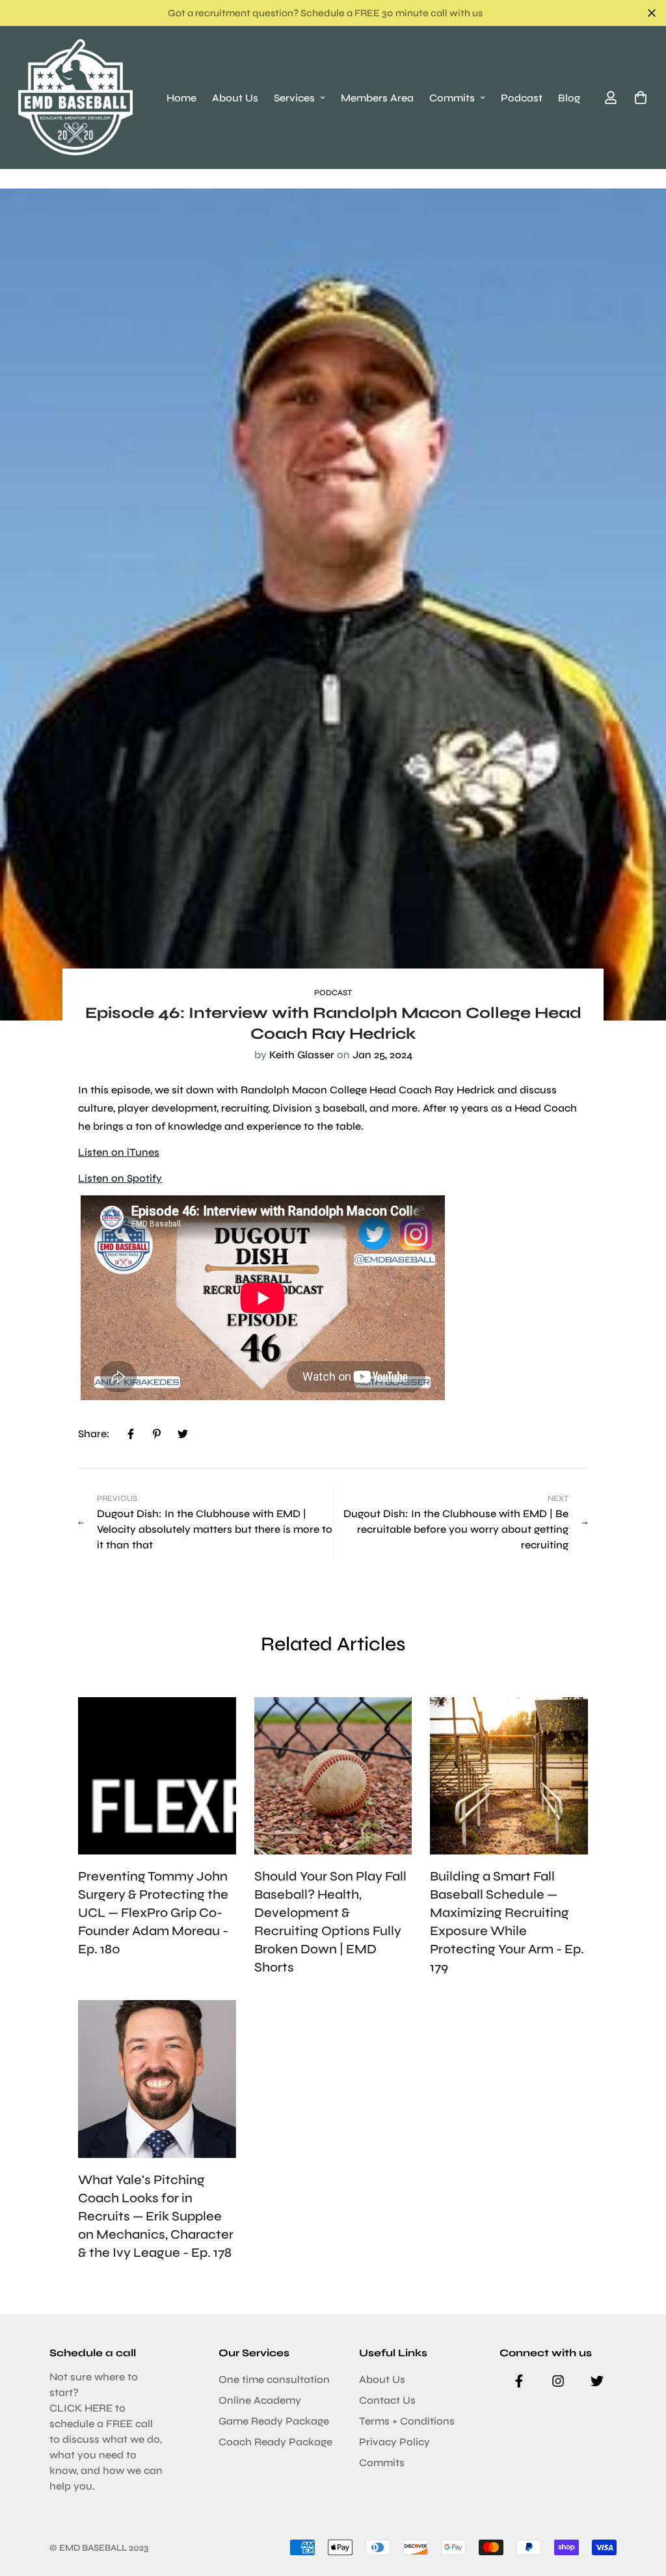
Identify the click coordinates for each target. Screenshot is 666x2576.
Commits (452, 98)
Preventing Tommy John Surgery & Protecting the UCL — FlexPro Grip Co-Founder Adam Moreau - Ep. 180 (153, 1913)
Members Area (377, 98)
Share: (94, 1434)
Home (181, 98)
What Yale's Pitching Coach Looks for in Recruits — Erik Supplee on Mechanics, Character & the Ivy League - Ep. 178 (156, 2216)
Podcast (522, 98)
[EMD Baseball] (75, 98)
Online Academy (260, 2400)
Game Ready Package (274, 2421)
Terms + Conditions (407, 2421)
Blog (569, 98)
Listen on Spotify (120, 1178)
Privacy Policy (394, 2442)
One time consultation (274, 2379)
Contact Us (387, 2400)
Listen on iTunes (119, 1152)
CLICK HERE (81, 2408)
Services (294, 98)
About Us (235, 98)
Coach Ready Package (275, 2442)
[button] (638, 98)
